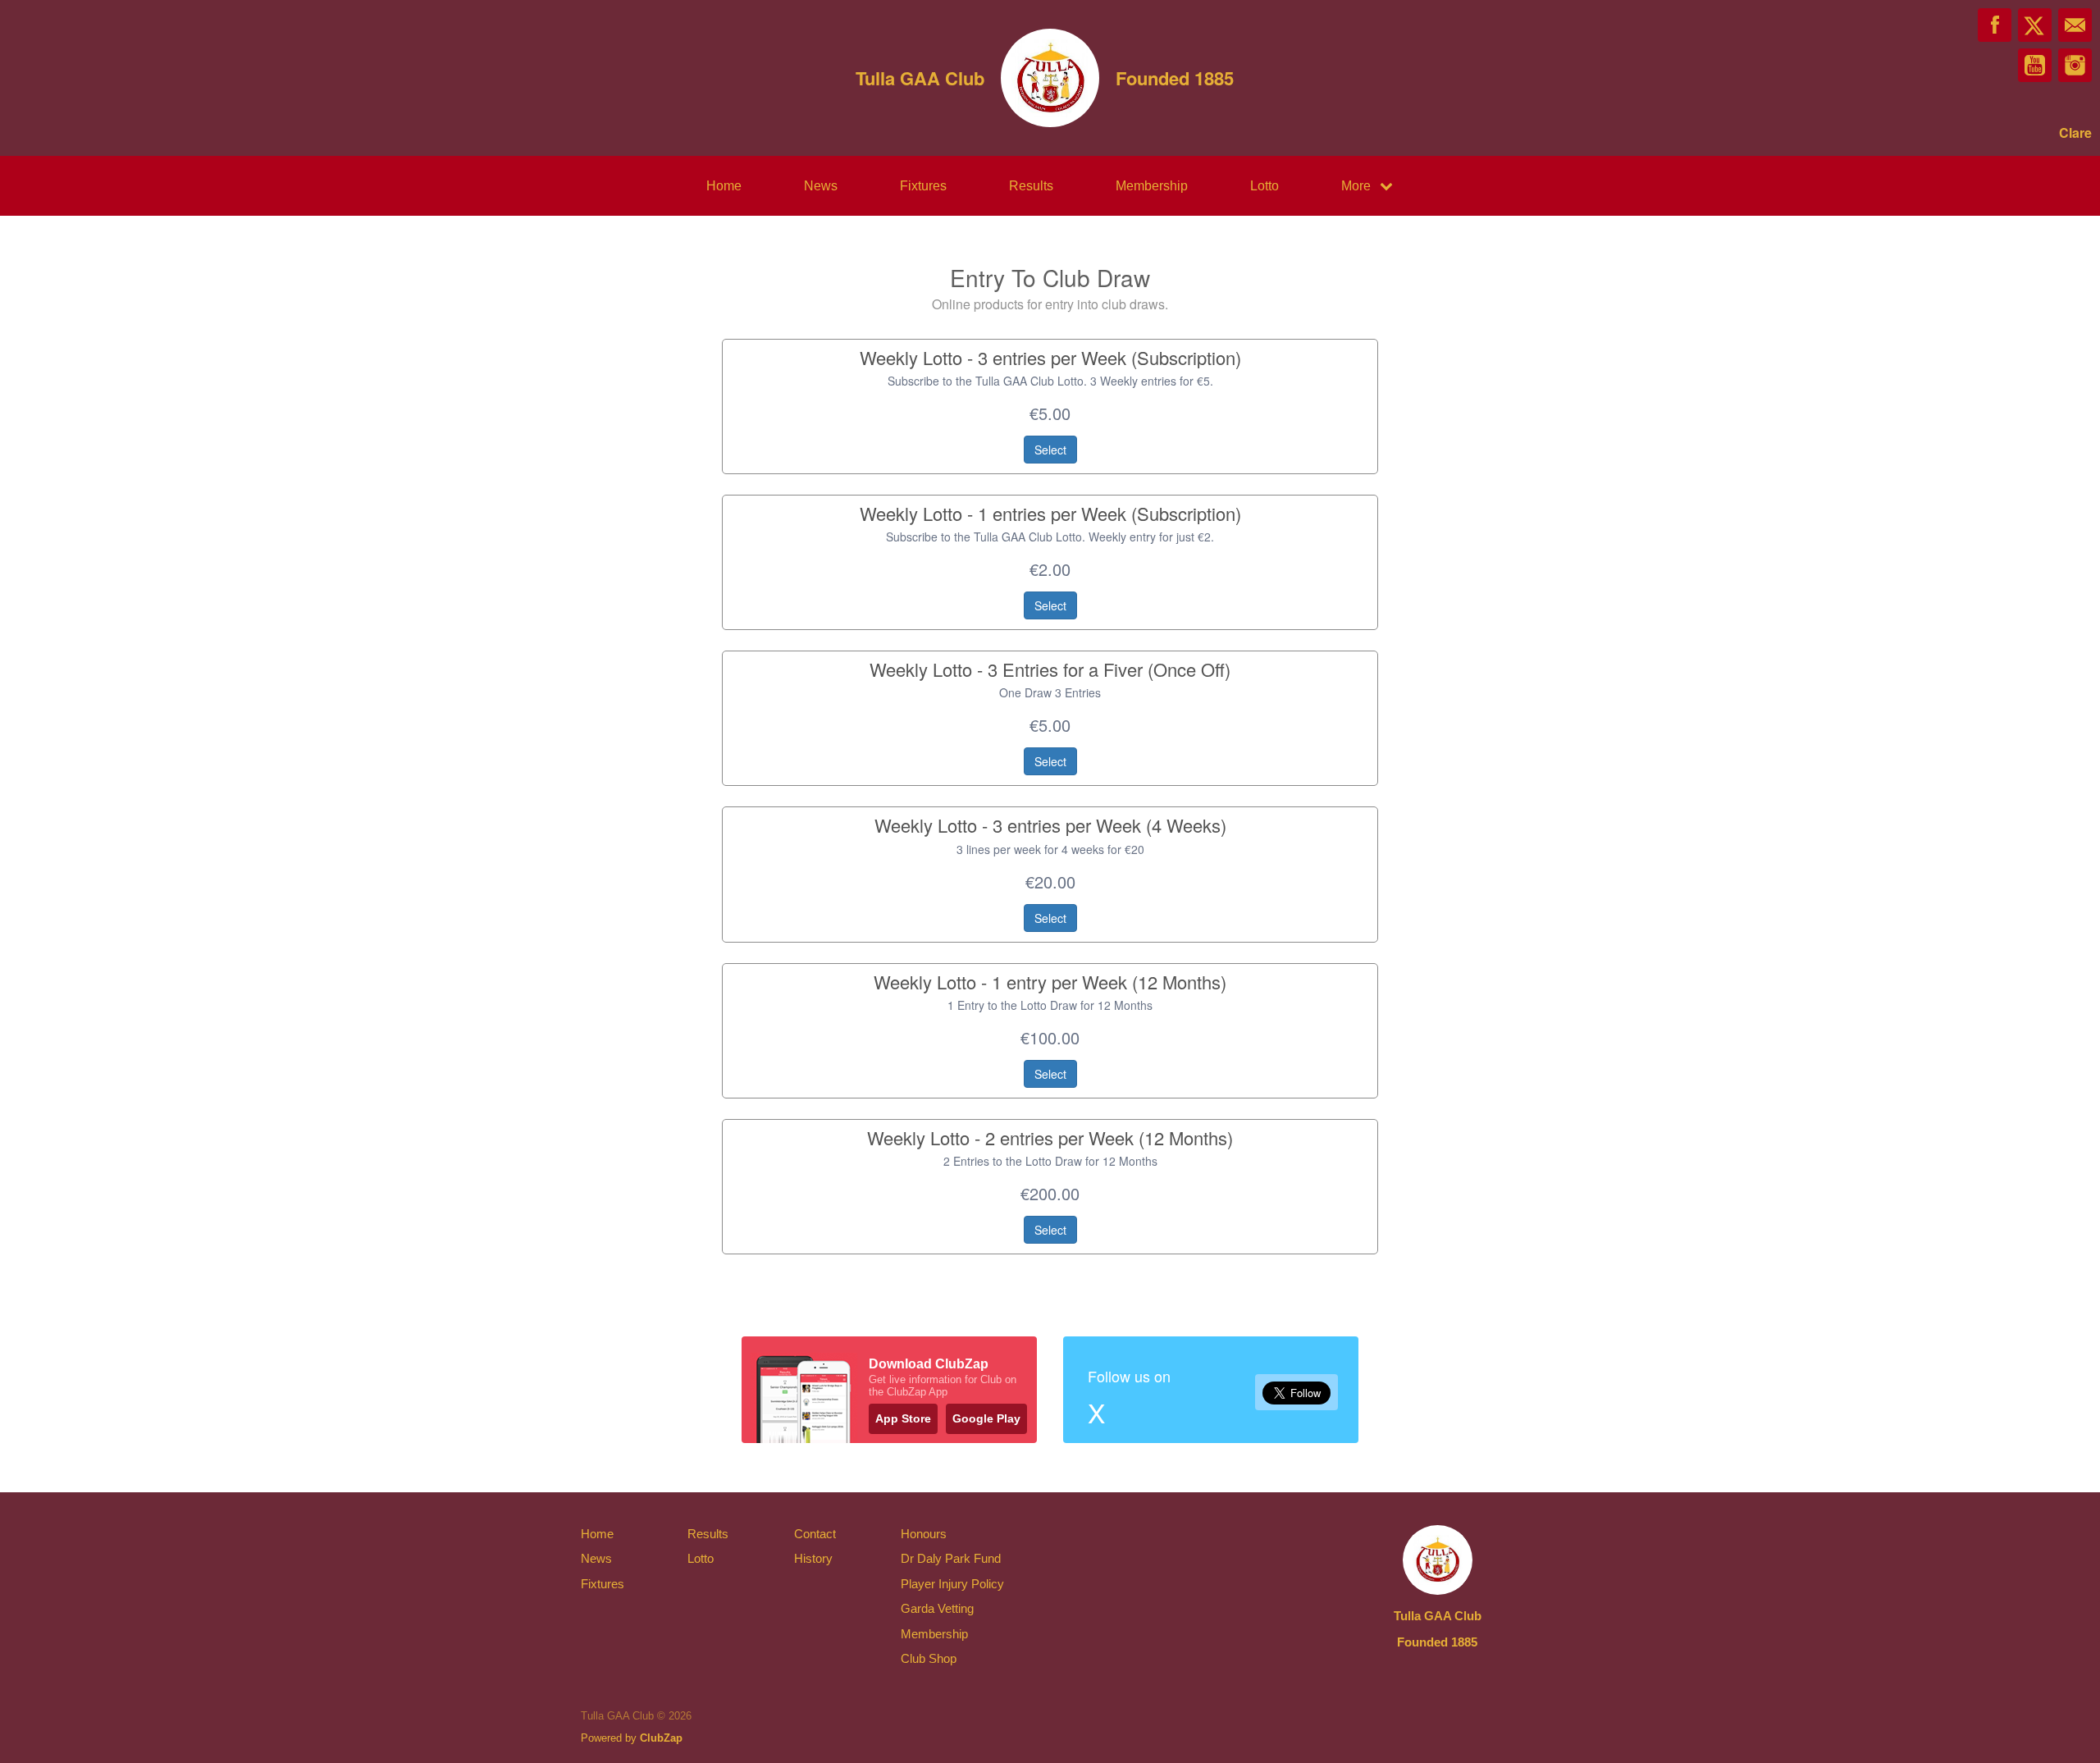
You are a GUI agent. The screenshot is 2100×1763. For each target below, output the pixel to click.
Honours (924, 1534)
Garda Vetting (937, 1608)
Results (1031, 186)
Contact (815, 1534)
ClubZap (661, 1738)
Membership (1152, 186)
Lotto (1265, 186)
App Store (903, 1418)
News (821, 186)
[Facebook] (1995, 25)
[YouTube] (2035, 65)
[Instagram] (2075, 65)
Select (1050, 450)
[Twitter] (2035, 25)
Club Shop (929, 1658)
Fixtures (923, 186)
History (813, 1558)
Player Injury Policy (952, 1584)
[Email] (2075, 25)
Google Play (986, 1418)
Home (724, 186)
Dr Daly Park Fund (951, 1558)
